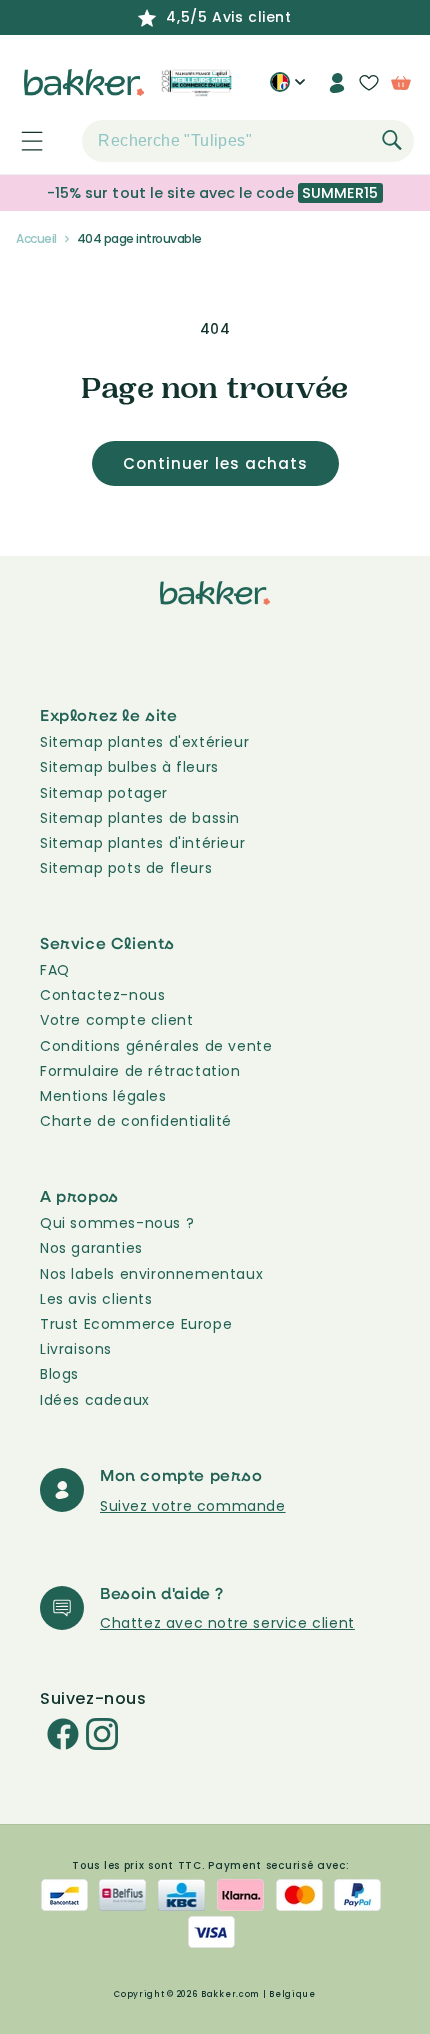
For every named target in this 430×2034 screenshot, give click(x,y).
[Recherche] (392, 140)
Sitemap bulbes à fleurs (129, 767)
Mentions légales (103, 1096)
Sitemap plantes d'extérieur (144, 742)
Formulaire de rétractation (140, 1071)
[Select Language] (287, 90)
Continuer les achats (215, 463)
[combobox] (248, 141)
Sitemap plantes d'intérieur (142, 843)
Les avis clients (96, 1299)
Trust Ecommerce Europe (136, 1324)
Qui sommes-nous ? (117, 1223)
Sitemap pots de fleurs (126, 868)
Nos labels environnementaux (151, 1274)
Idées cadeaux (95, 1400)
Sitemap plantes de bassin (140, 818)
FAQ (55, 970)
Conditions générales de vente (156, 1046)
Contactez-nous (102, 995)
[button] (21, 141)
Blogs (59, 1374)
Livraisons (76, 1349)
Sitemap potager (104, 793)
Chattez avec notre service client (227, 1623)
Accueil (36, 238)
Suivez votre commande (193, 1506)
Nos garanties (91, 1248)
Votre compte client (116, 1020)
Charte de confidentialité (136, 1121)
